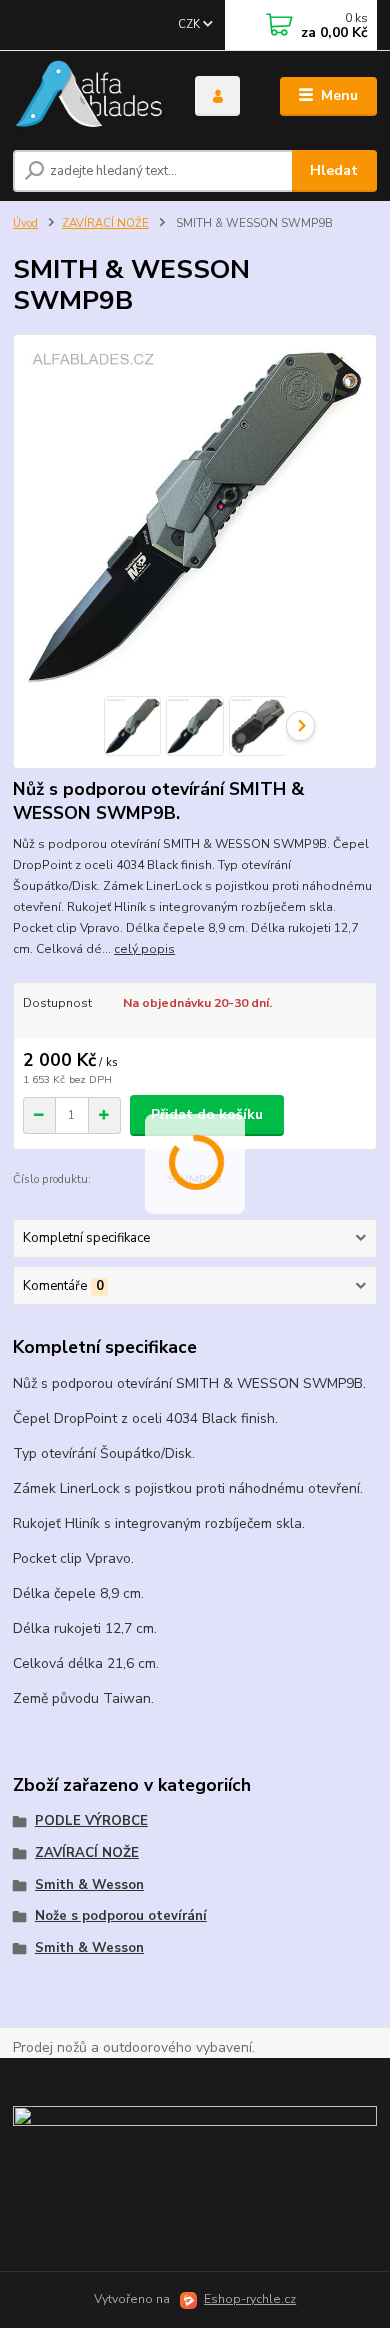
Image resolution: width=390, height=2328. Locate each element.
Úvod (25, 223)
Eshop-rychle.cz (250, 2299)
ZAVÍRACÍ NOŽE (105, 223)
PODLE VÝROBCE (91, 1821)
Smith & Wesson (89, 1885)
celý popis (144, 949)
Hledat (334, 170)
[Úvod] (89, 96)
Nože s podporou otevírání (121, 1916)
